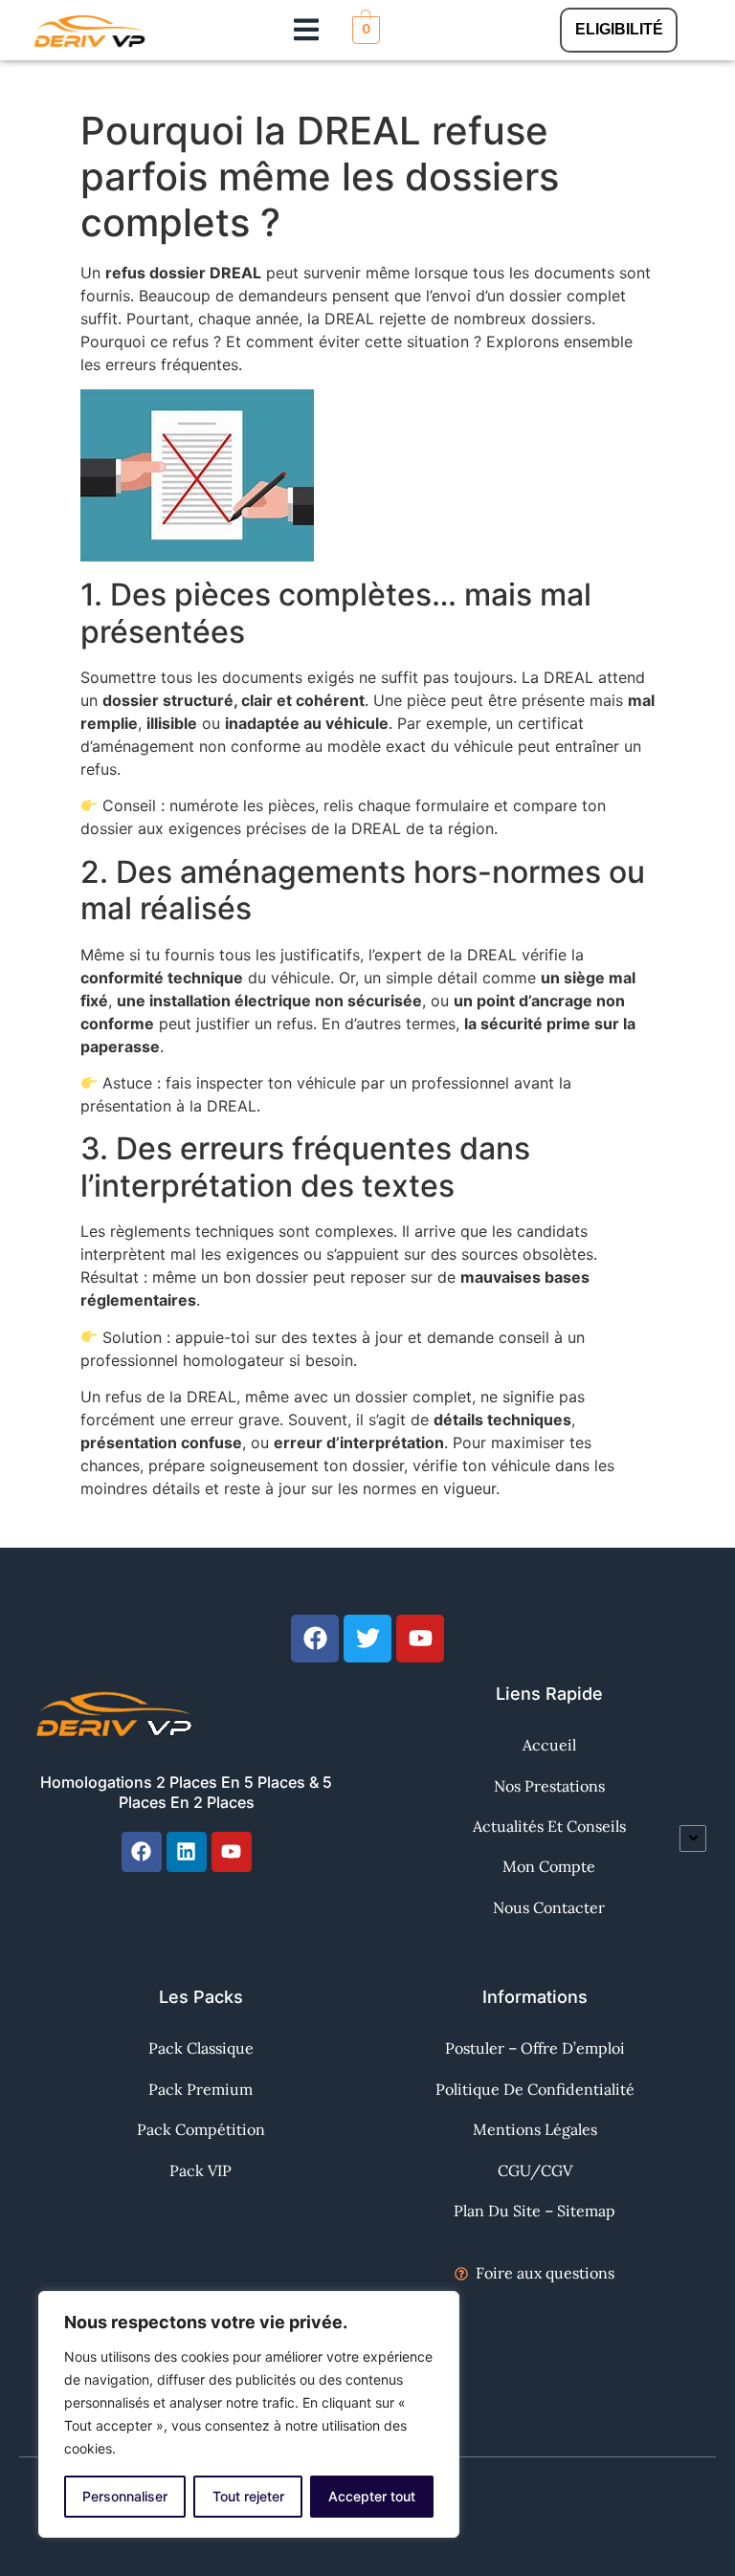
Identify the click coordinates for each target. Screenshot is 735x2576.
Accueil (549, 1745)
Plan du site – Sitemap (535, 2211)
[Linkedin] (187, 1852)
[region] (249, 2414)
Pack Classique (201, 2048)
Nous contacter (549, 1907)
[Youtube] (232, 1852)
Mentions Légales (535, 2129)
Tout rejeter (248, 2496)
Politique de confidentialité (535, 2089)
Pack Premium (200, 2089)
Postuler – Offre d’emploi (535, 2048)
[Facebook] (142, 1852)
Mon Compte (549, 1866)
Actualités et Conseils (549, 1826)
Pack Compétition (201, 2129)
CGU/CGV (535, 2170)
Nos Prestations (549, 1786)
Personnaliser (125, 2496)
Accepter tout (372, 2496)
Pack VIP (200, 2170)
